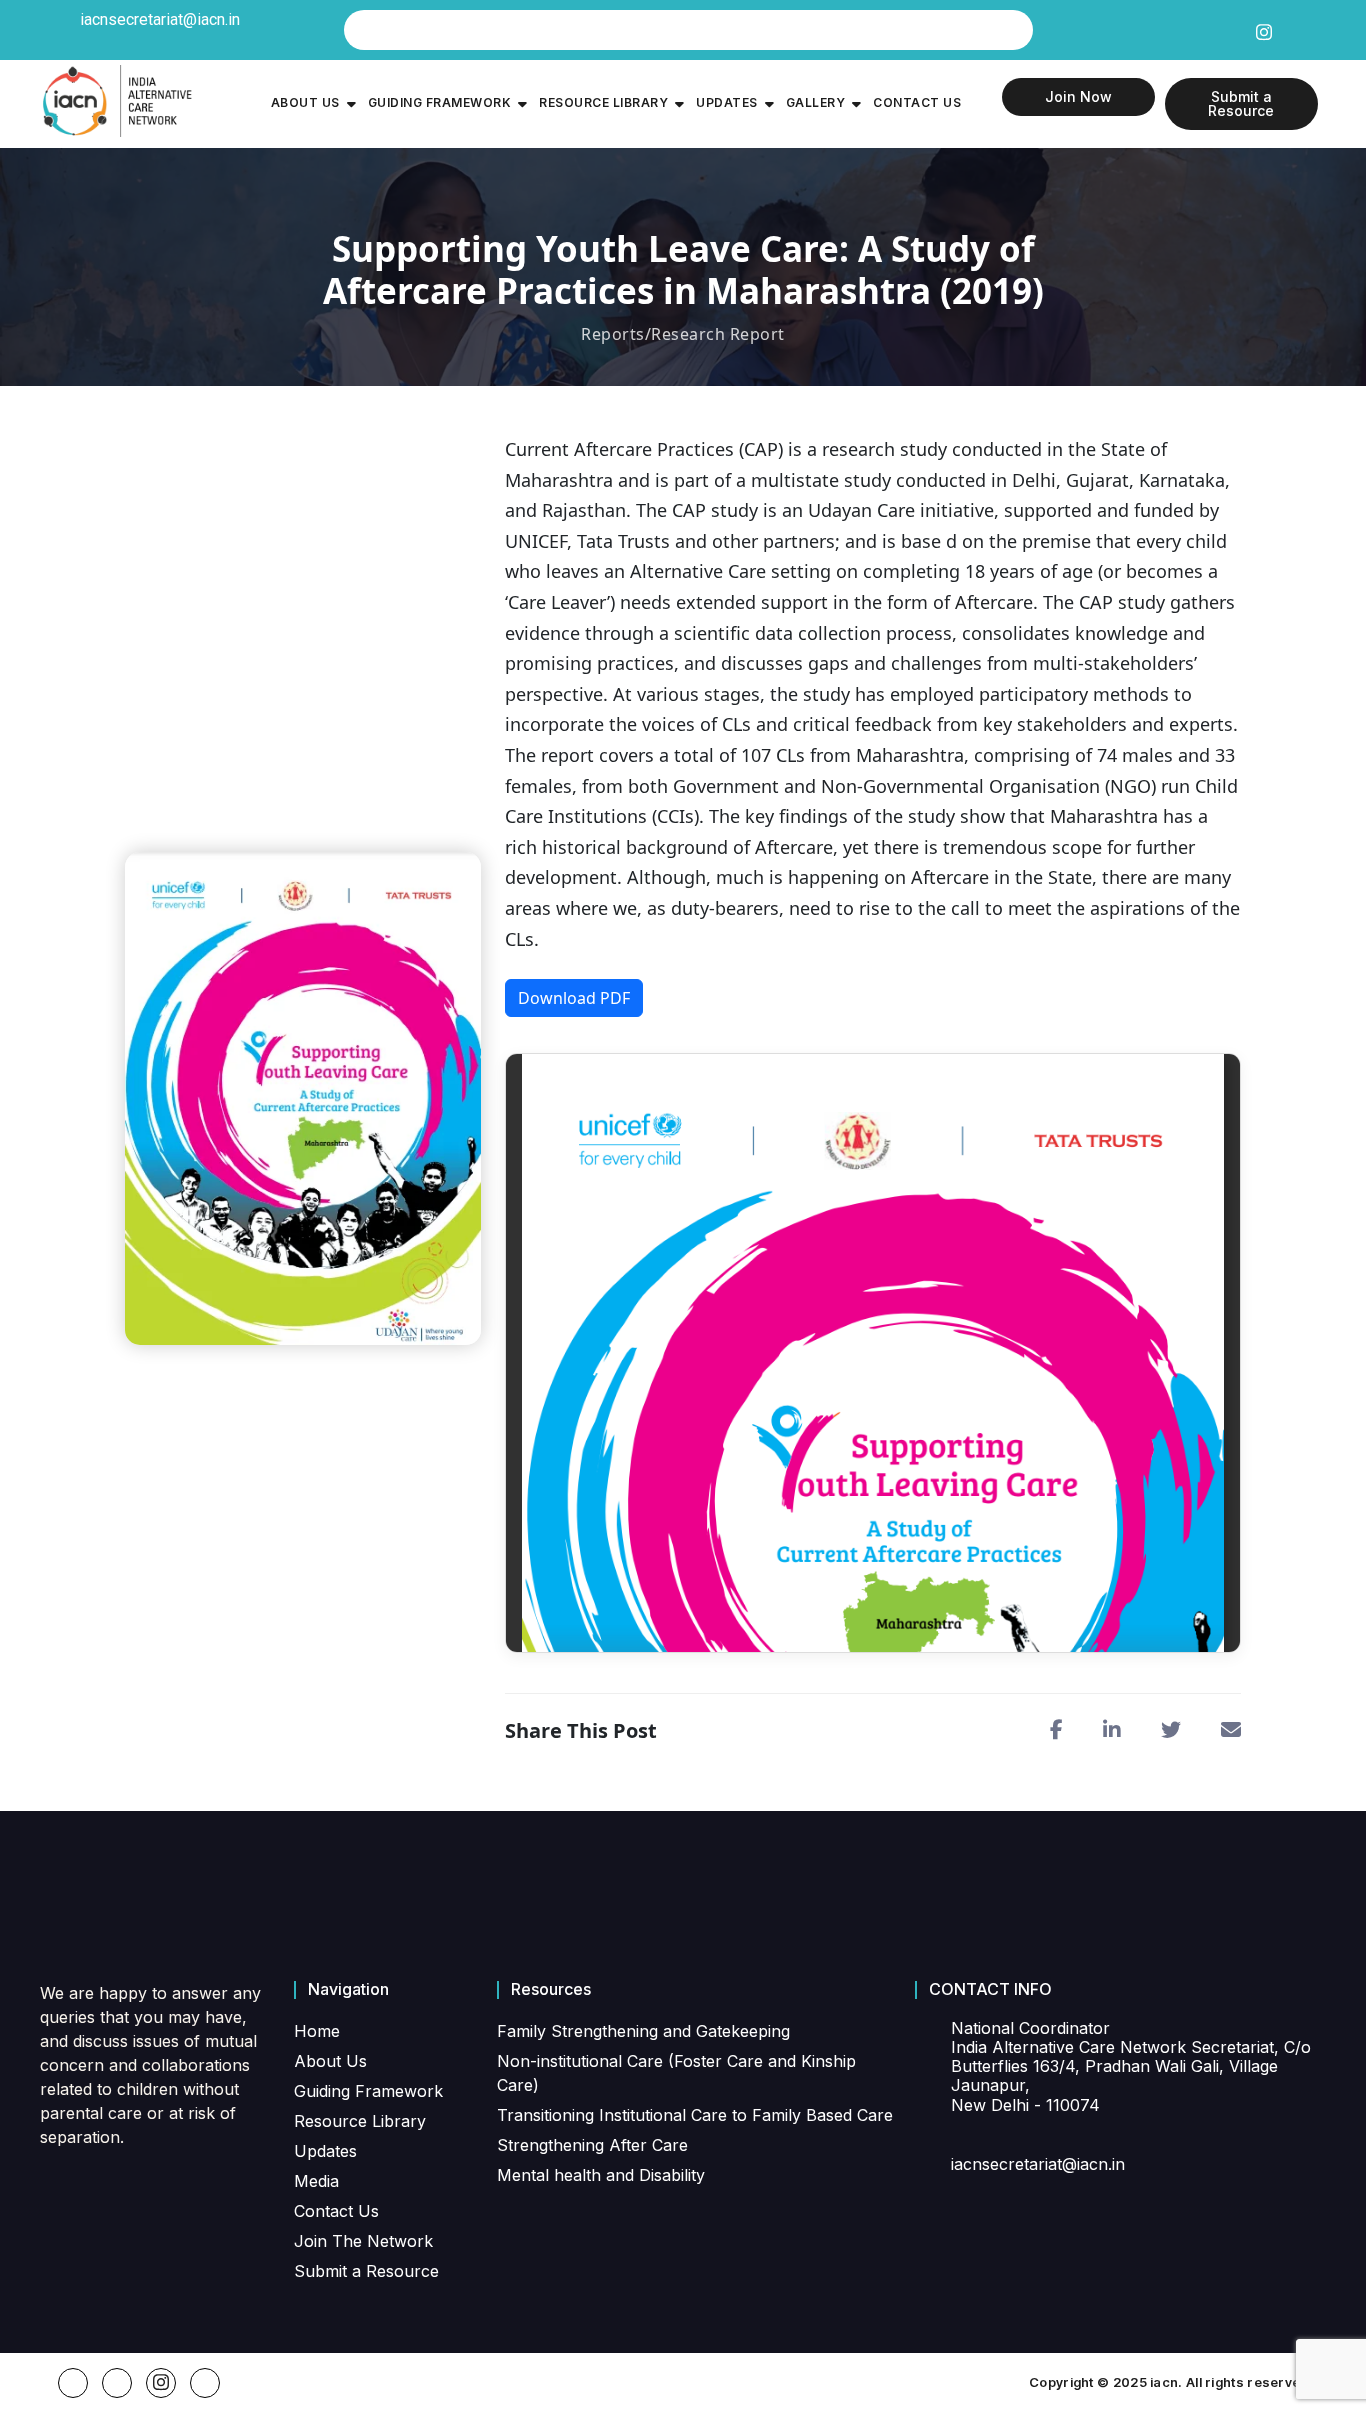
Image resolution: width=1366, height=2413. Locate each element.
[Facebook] (1199, 29)
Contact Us (917, 102)
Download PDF (574, 998)
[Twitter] (1231, 29)
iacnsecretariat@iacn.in (160, 19)
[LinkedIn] (1295, 29)
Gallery (816, 102)
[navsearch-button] (688, 30)
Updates (727, 102)
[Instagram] (1263, 28)
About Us (305, 102)
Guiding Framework (440, 102)
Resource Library (603, 102)
